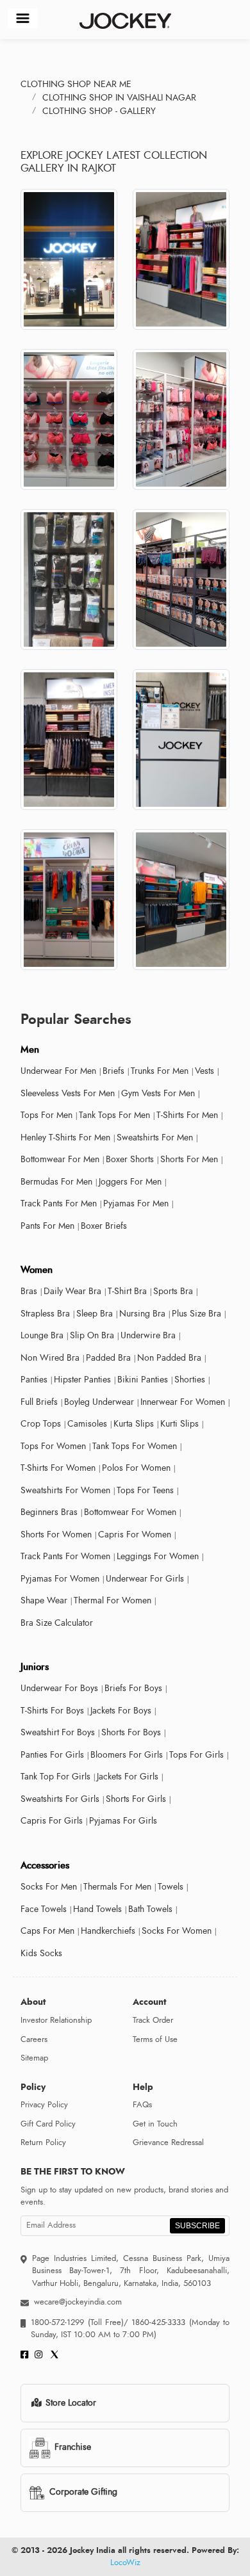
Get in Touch (155, 2124)
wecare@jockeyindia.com (78, 2302)
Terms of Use (155, 2039)
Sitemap (34, 2058)
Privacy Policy (44, 2105)
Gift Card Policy (48, 2124)
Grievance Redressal (168, 2143)
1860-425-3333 (159, 2322)
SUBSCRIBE (197, 2226)
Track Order (153, 2020)
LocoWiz (125, 2563)
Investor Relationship (56, 2020)
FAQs (142, 2105)
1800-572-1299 (57, 2322)
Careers (34, 2039)
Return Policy (43, 2143)
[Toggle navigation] (23, 18)
